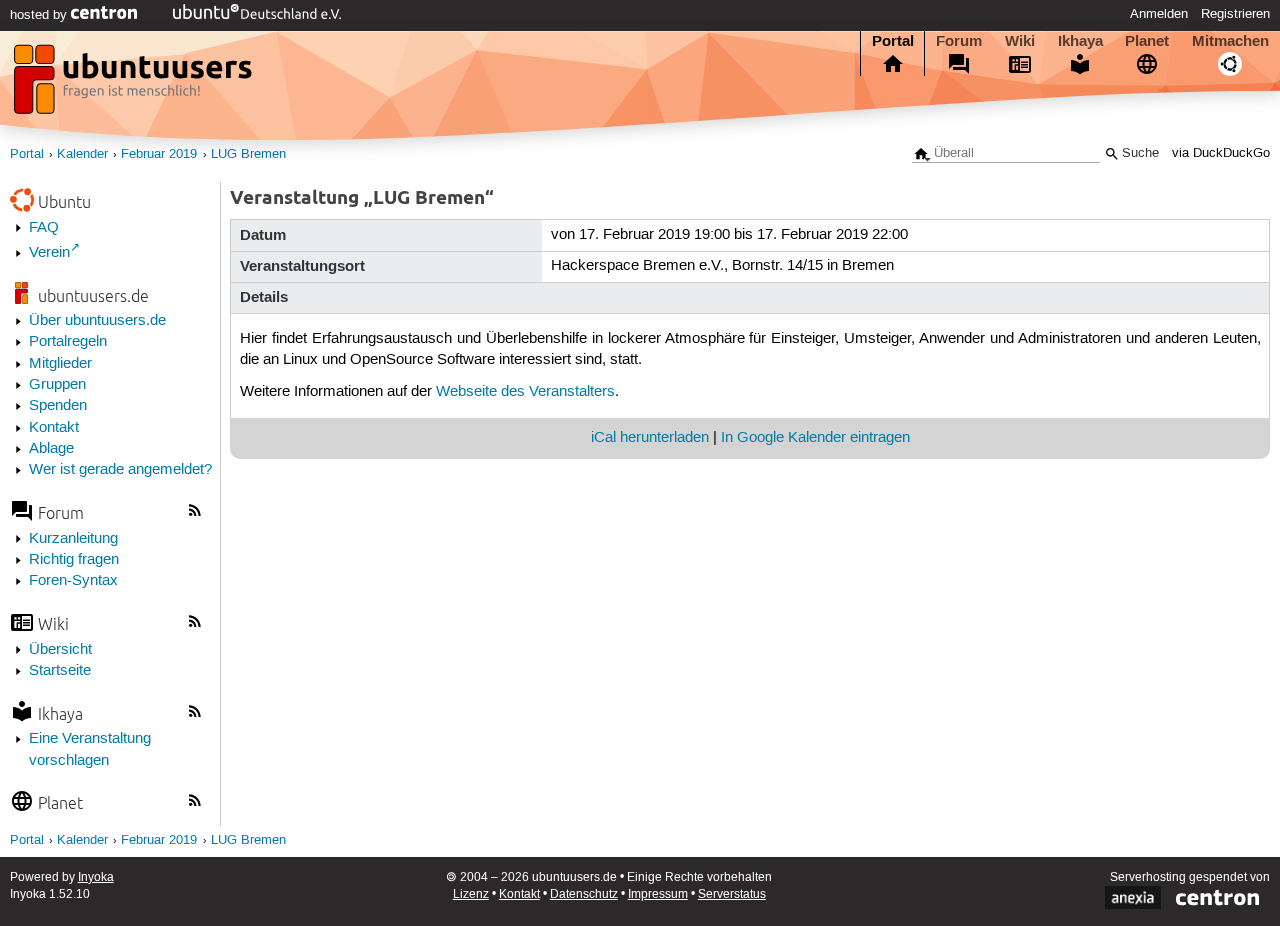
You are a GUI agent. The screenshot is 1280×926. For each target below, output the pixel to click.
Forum (959, 41)
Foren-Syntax (73, 581)
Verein (49, 253)
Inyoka (96, 877)
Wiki (1020, 41)
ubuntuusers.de (93, 295)
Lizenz (471, 894)
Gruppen (57, 385)
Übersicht (60, 650)
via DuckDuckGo (1221, 153)
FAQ (44, 228)
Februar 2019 (159, 154)
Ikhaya (1080, 41)
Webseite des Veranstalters (525, 392)
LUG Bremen (248, 154)
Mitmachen (1230, 41)
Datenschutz (584, 894)
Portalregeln (68, 342)
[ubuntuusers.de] (135, 85)
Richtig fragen (74, 560)
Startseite (60, 671)
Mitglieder (60, 364)
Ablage (51, 449)
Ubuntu (64, 201)
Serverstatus (732, 894)
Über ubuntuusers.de (97, 321)
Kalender (82, 154)
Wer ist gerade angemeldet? (120, 470)
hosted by (40, 15)
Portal (893, 41)
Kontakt (54, 428)
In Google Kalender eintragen (815, 438)
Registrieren (1235, 14)
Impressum (658, 894)
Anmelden (1159, 14)
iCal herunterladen (650, 438)
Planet (1147, 41)
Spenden (58, 406)
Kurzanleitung (73, 539)
